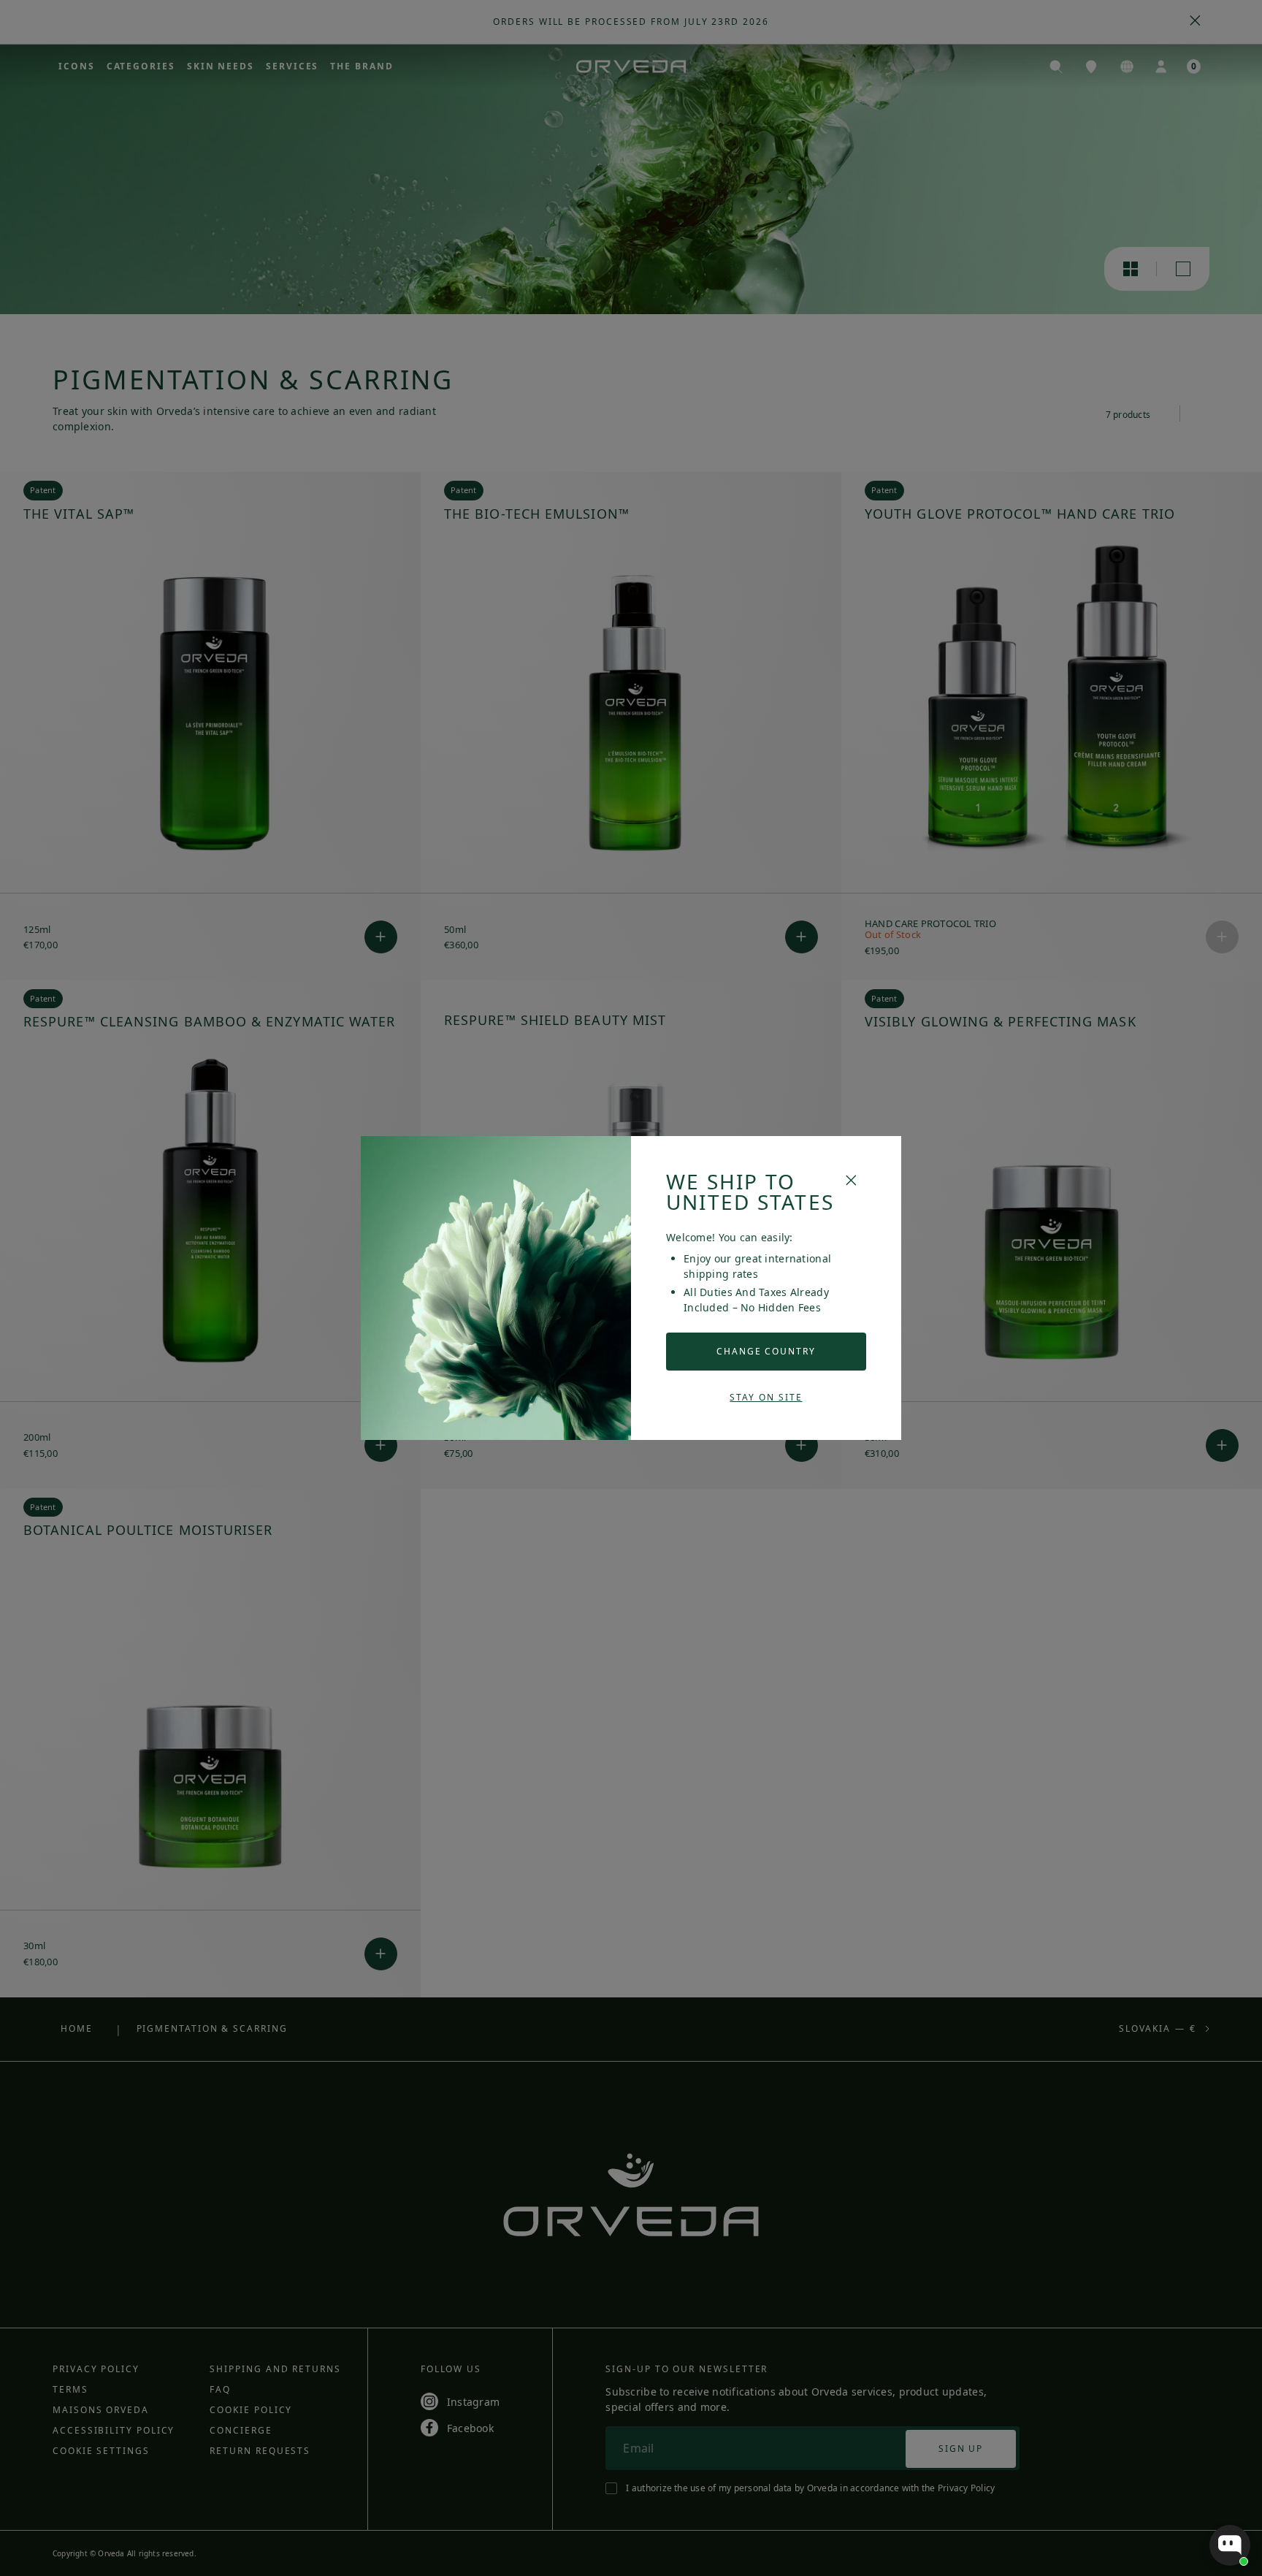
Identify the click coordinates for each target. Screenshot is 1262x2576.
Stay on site (766, 1397)
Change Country (766, 1351)
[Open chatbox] (1230, 2545)
